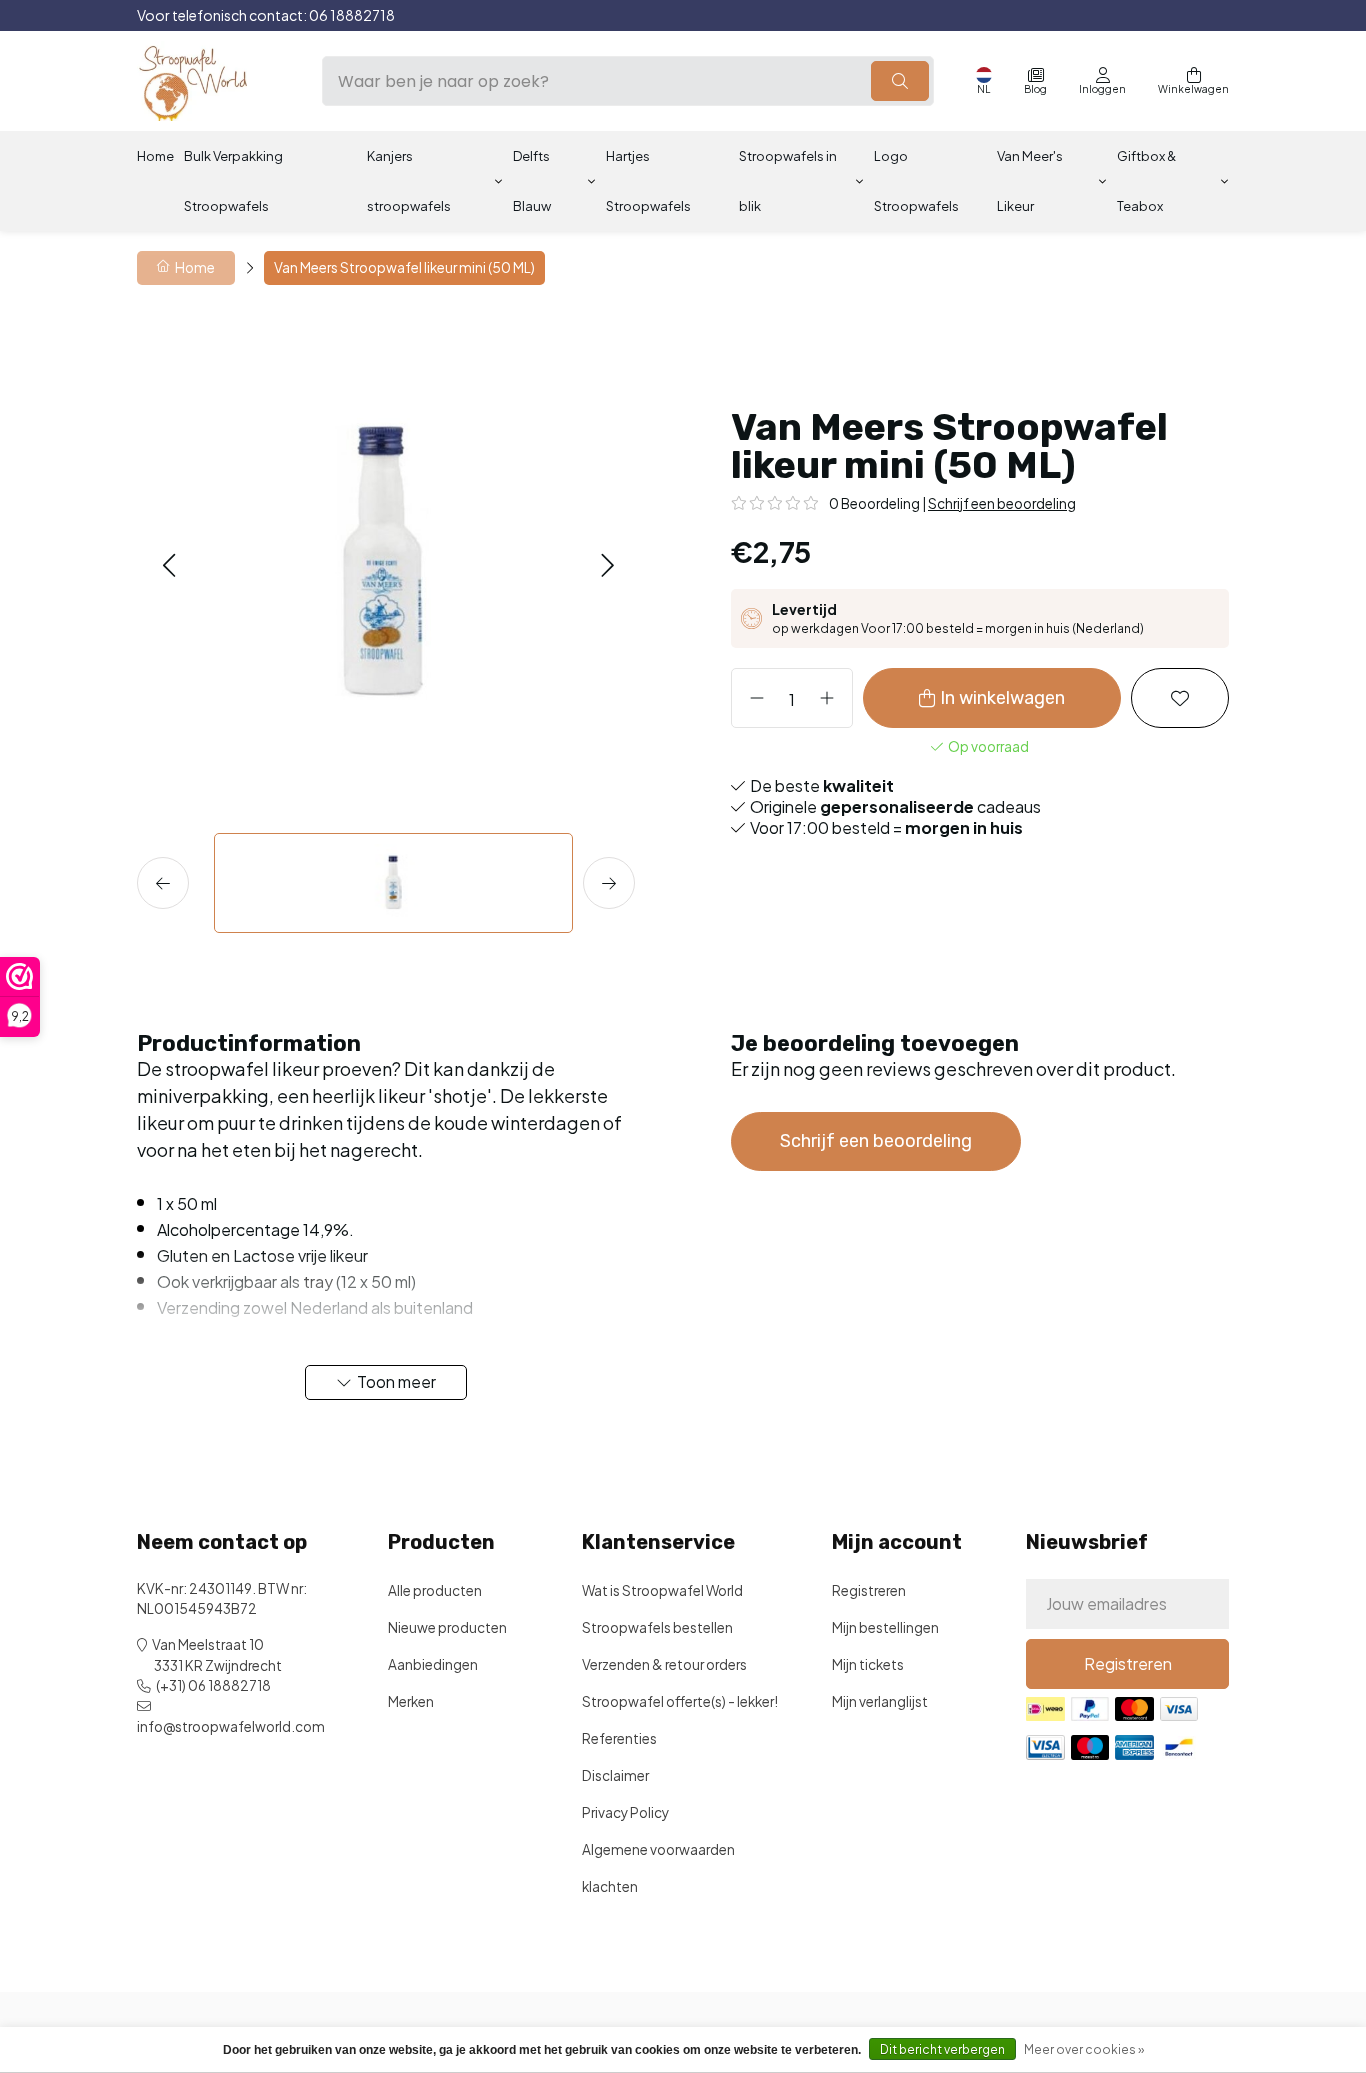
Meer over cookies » (1084, 2049)
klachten (610, 1886)
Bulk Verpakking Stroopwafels (233, 181)
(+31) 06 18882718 (213, 1685)
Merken (411, 1701)
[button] (168, 564)
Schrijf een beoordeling (1002, 503)
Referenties (619, 1738)
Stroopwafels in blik (788, 181)
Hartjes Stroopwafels (648, 181)
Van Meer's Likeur (1030, 181)
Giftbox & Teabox (1146, 181)
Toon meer (396, 1381)
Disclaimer (615, 1775)
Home (155, 156)
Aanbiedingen (433, 1664)
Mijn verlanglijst (880, 1701)
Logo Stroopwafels (916, 181)
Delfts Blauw (532, 181)
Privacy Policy (625, 1812)
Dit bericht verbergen (942, 2049)
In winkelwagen (1002, 698)
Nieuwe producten (447, 1627)
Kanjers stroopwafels (409, 181)
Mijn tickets (868, 1664)
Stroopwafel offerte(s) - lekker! (680, 1701)
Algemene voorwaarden (658, 1849)
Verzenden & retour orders (664, 1664)
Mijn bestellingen (885, 1627)
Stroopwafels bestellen (657, 1627)
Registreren (869, 1590)
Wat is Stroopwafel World (662, 1590)
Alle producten (435, 1590)
